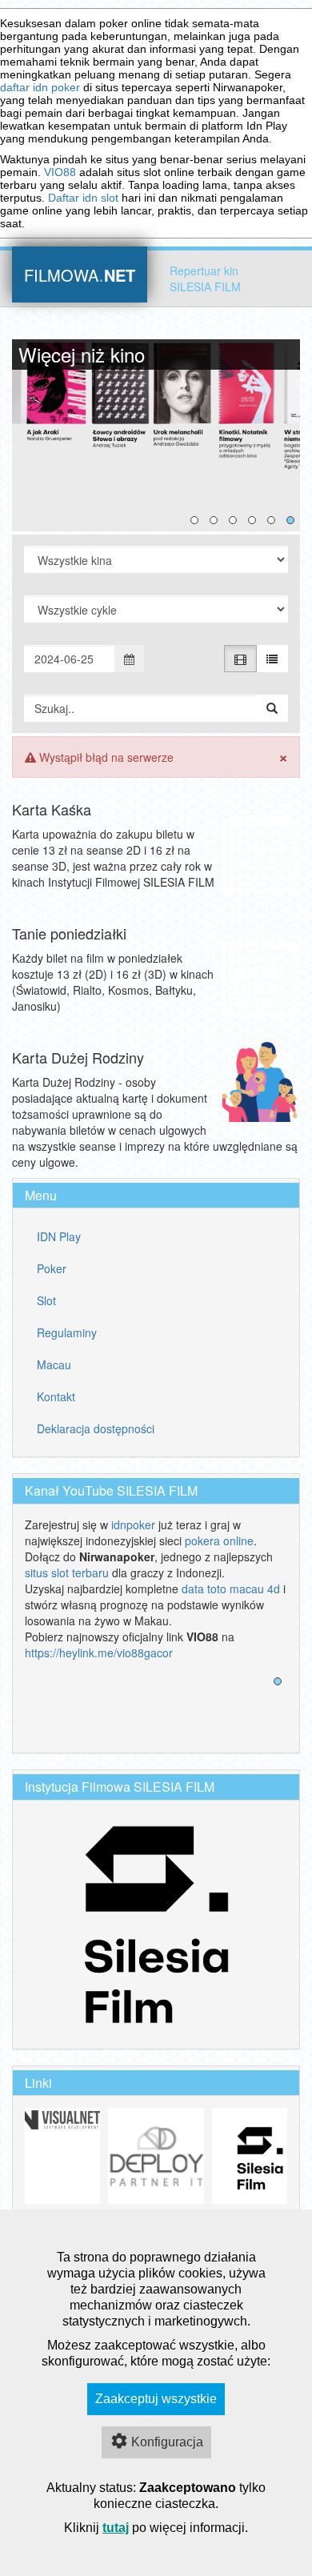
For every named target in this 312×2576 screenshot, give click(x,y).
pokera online (219, 1540)
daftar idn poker (40, 87)
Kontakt (56, 1396)
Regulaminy (67, 1332)
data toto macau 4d (231, 1588)
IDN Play (59, 1236)
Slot (46, 1300)
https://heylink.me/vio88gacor (99, 1653)
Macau (54, 1364)
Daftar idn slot (83, 198)
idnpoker (133, 1524)
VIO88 (60, 172)
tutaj (116, 2528)
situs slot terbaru (67, 1572)
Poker (52, 1268)
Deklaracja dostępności (96, 1428)
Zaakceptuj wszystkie (156, 2399)
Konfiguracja (167, 2442)
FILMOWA (80, 273)
